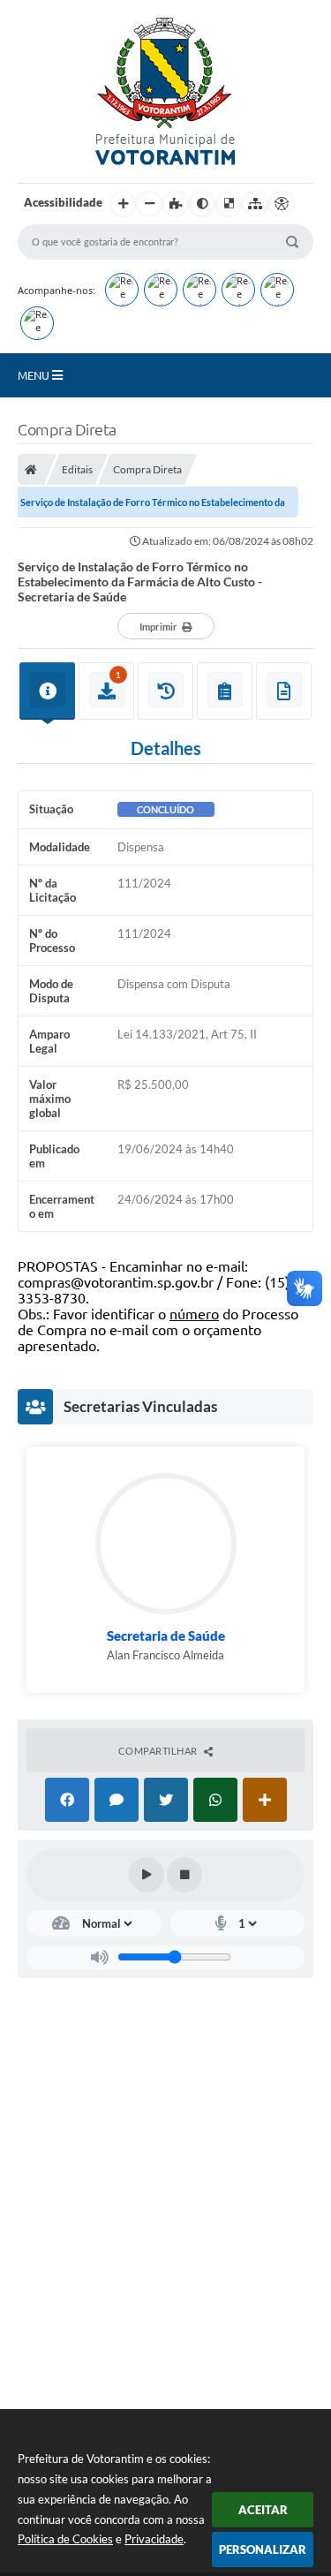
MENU (35, 375)
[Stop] (184, 1875)
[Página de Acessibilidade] (282, 204)
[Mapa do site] (255, 204)
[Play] (147, 1875)
